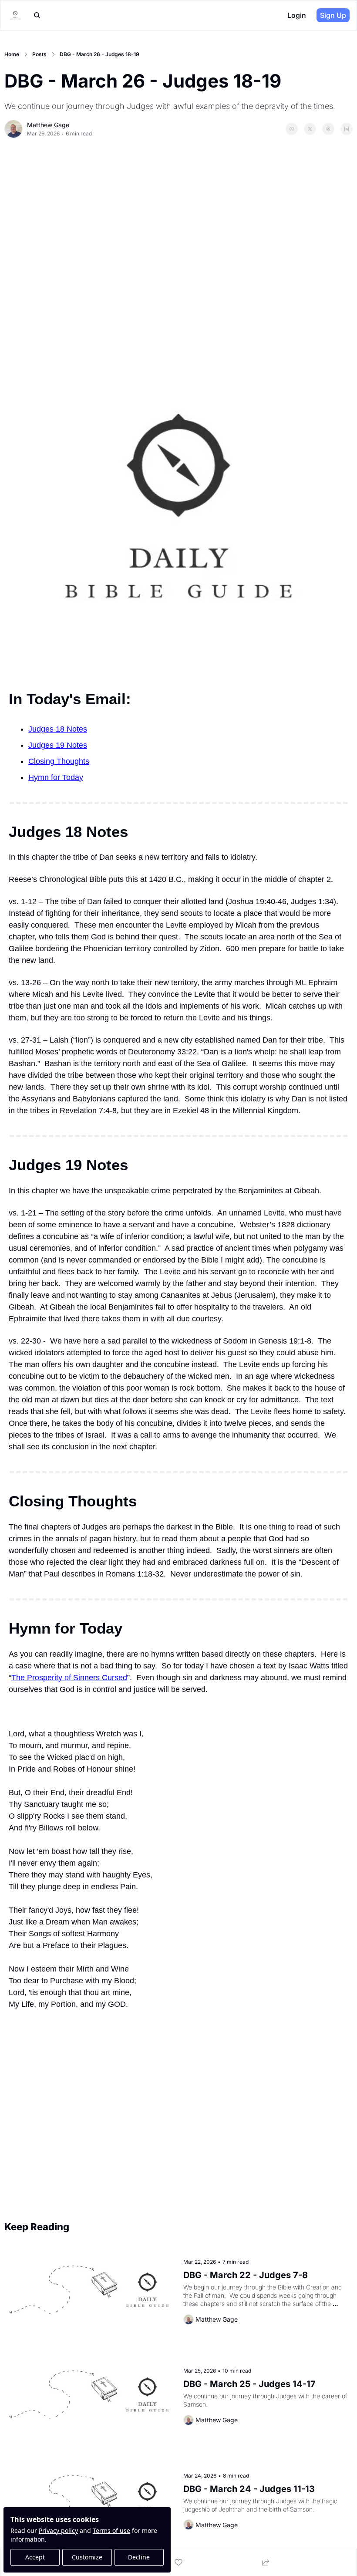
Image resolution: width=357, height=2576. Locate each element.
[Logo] (15, 15)
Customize (87, 2557)
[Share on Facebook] (292, 129)
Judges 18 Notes (58, 729)
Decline (139, 2557)
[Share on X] (310, 129)
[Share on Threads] (328, 129)
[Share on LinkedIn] (347, 129)
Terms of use (111, 2530)
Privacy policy (58, 2530)
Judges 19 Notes (58, 745)
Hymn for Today (56, 777)
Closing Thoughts (59, 761)
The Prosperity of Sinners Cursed (69, 1678)
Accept (35, 2557)
